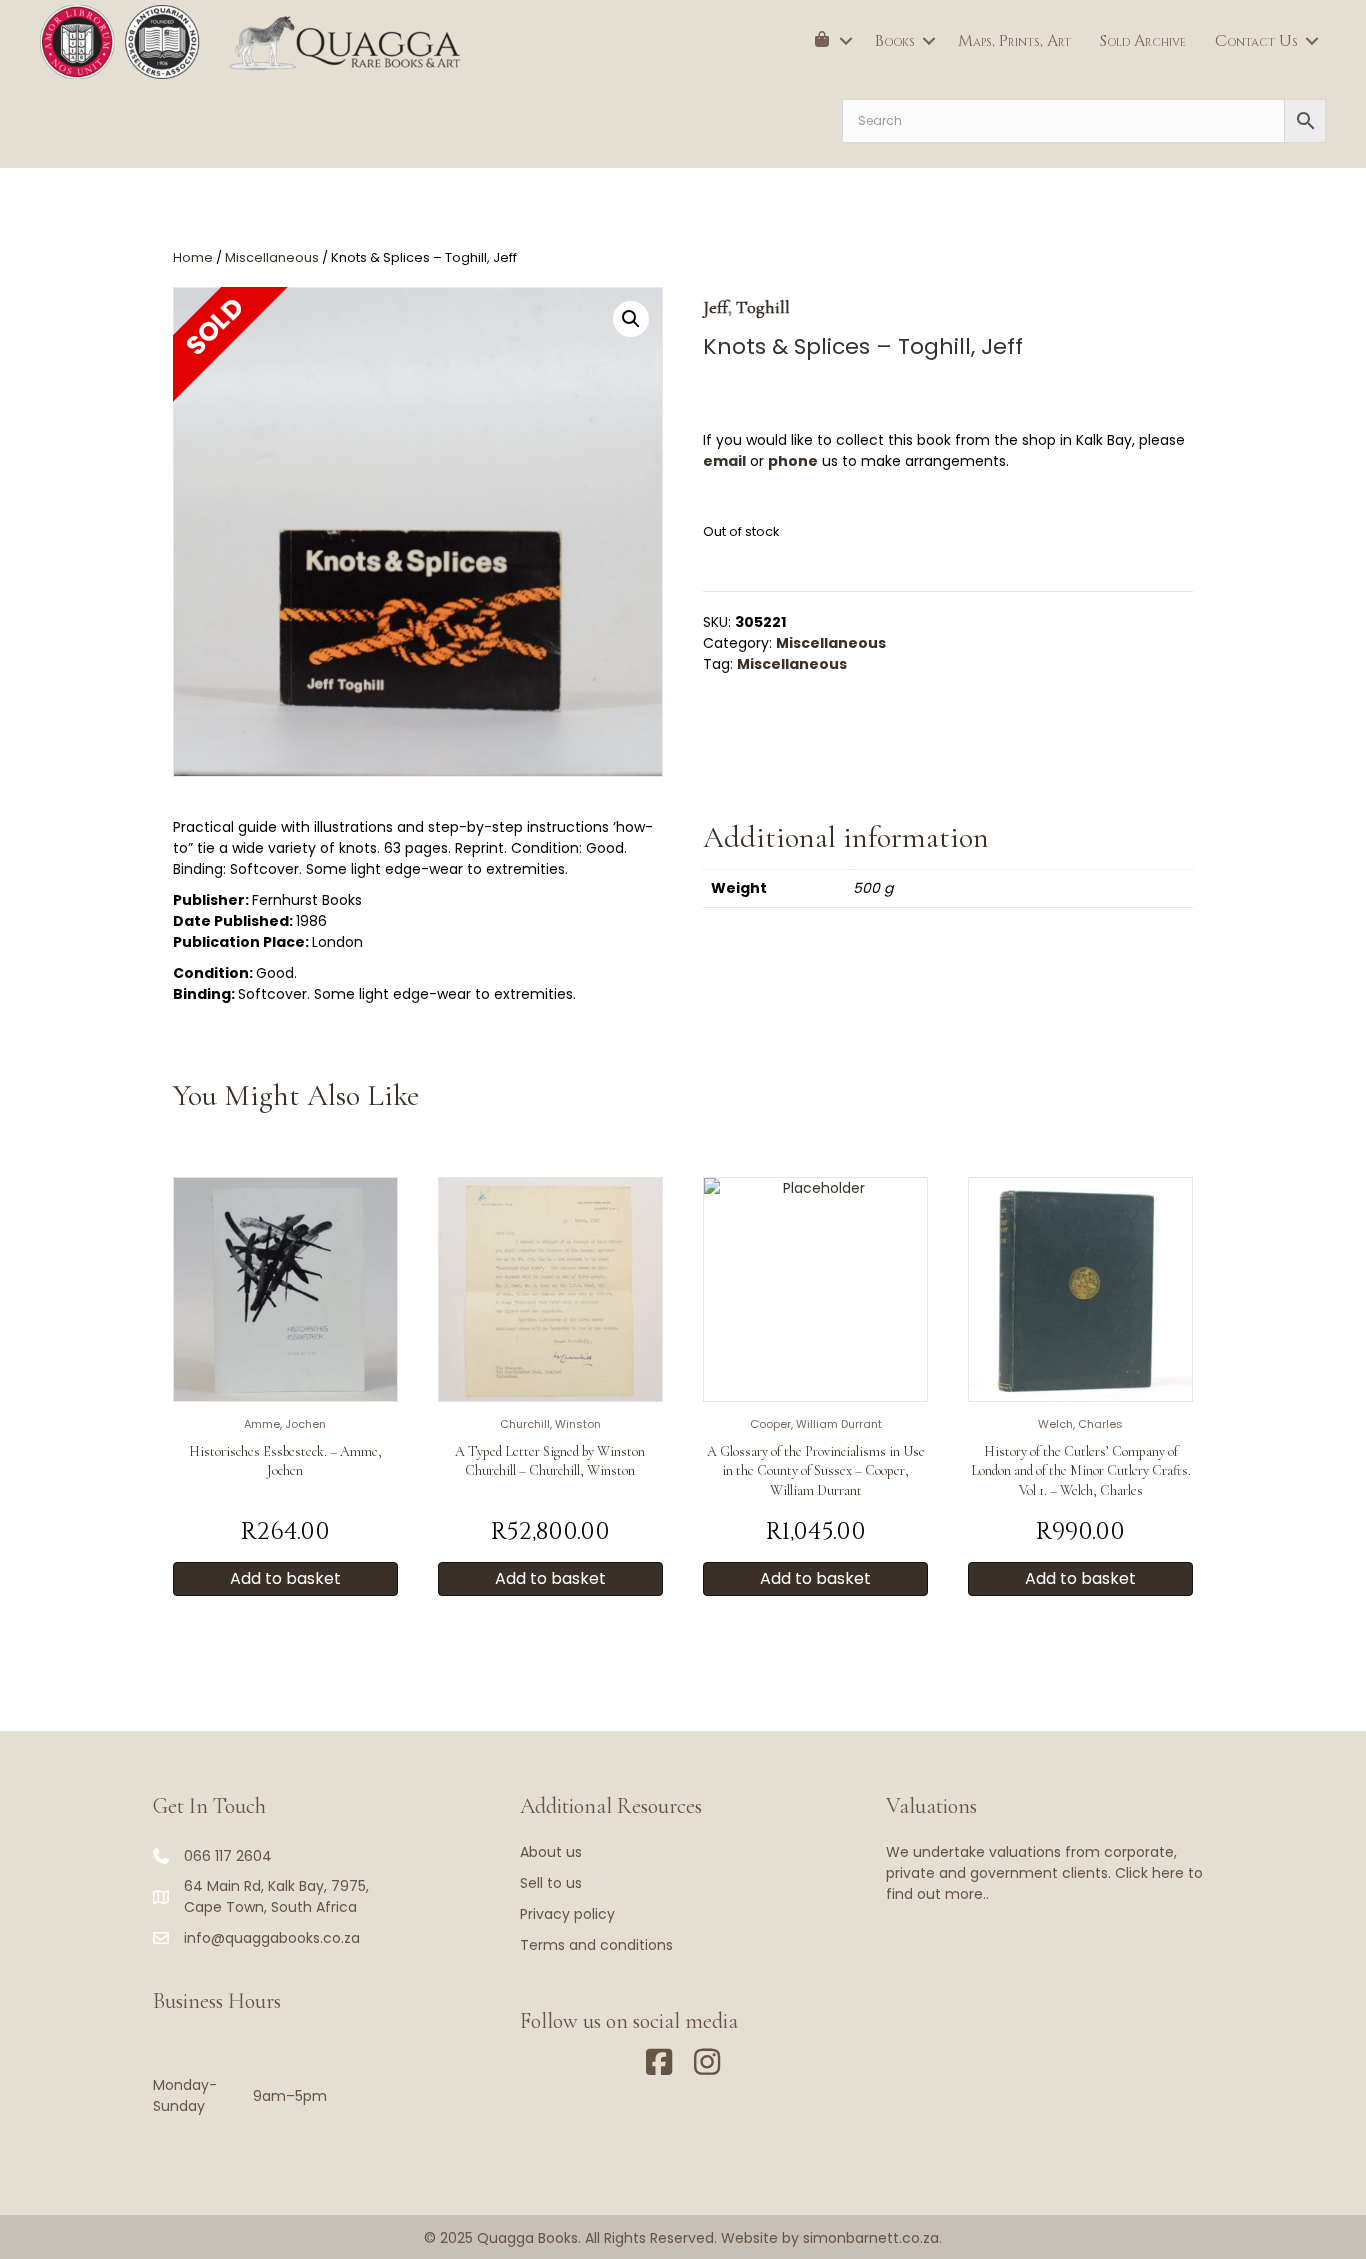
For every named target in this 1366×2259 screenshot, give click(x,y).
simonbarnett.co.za (871, 2238)
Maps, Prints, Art (1014, 41)
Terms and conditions (596, 1945)
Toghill (763, 307)
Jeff (715, 307)
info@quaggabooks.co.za (272, 1938)
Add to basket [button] (285, 1578)
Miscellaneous (272, 257)
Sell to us (551, 1883)
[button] (846, 41)
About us (551, 1852)
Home (193, 257)
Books (895, 41)
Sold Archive (1143, 41)
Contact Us (1256, 41)
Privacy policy (567, 1914)
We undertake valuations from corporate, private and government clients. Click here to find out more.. (1044, 1873)
